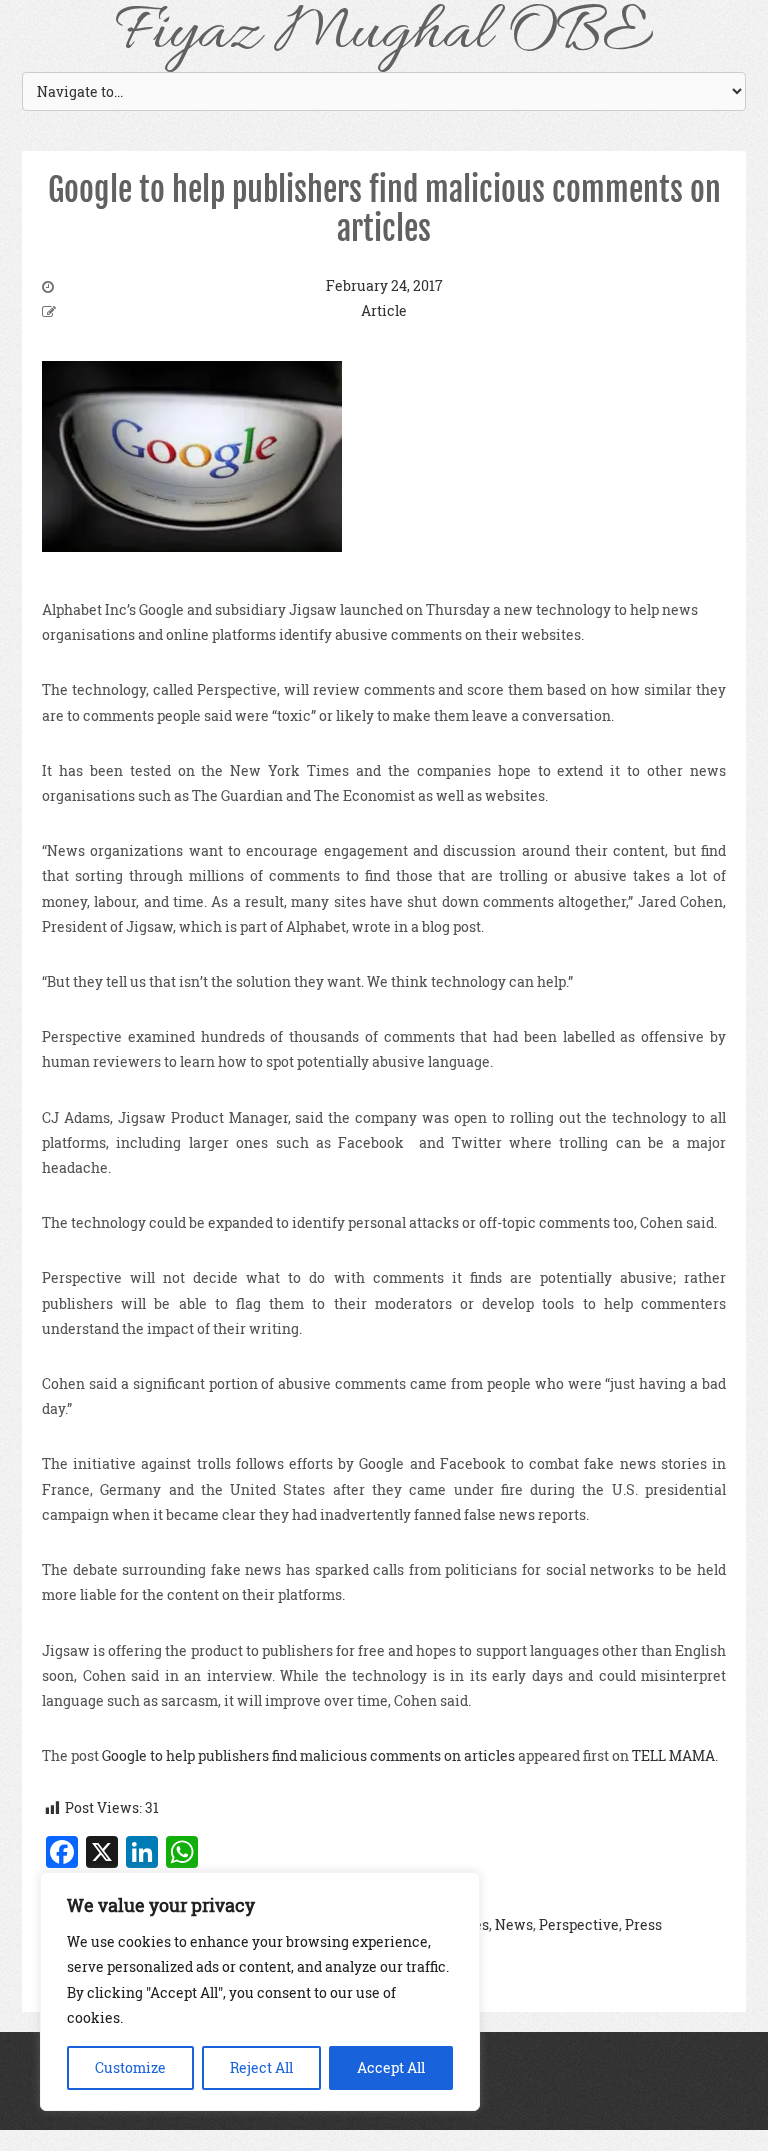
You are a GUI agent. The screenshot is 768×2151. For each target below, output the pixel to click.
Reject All (261, 2067)
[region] (260, 1991)
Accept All (391, 2067)
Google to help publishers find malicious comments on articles (384, 209)
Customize (130, 2067)
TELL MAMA (673, 1755)
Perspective (579, 1924)
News (514, 1924)
